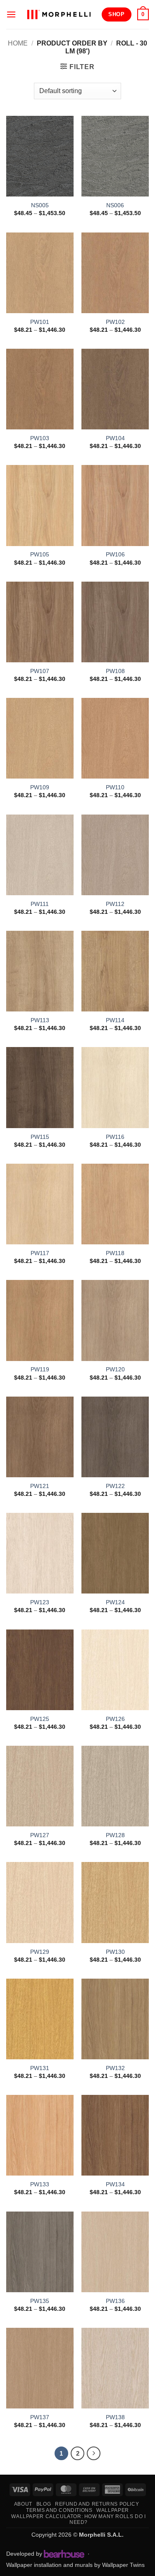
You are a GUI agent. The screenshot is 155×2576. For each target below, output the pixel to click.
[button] (11, 14)
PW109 (40, 787)
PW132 (115, 2068)
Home (18, 43)
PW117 (40, 1253)
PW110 (115, 787)
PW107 (40, 671)
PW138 (115, 2417)
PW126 (115, 1719)
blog (44, 2504)
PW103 (40, 438)
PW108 (115, 671)
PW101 (40, 322)
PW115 (40, 1137)
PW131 (40, 2068)
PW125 (40, 1719)
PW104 (115, 438)
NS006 (115, 205)
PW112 (115, 904)
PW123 (40, 1602)
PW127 (40, 1835)
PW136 (115, 2301)
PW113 (40, 1020)
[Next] (94, 2454)
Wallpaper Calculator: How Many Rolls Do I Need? (78, 2520)
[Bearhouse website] (64, 2554)
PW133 (40, 2184)
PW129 (40, 1952)
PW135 (40, 2301)
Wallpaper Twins (123, 2565)
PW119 (40, 1369)
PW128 (115, 1835)
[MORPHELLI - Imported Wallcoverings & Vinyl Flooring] (59, 14)
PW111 (40, 904)
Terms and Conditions (59, 2510)
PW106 (115, 555)
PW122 (115, 1486)
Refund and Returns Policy (97, 2504)
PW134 (115, 2184)
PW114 (115, 1020)
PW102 (115, 322)
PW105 (40, 555)
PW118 (115, 1253)
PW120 (115, 1369)
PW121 (40, 1486)
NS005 (40, 205)
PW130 (115, 1952)
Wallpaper (113, 2510)
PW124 (115, 1602)
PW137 (40, 2417)
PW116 (115, 1137)
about (23, 2504)
